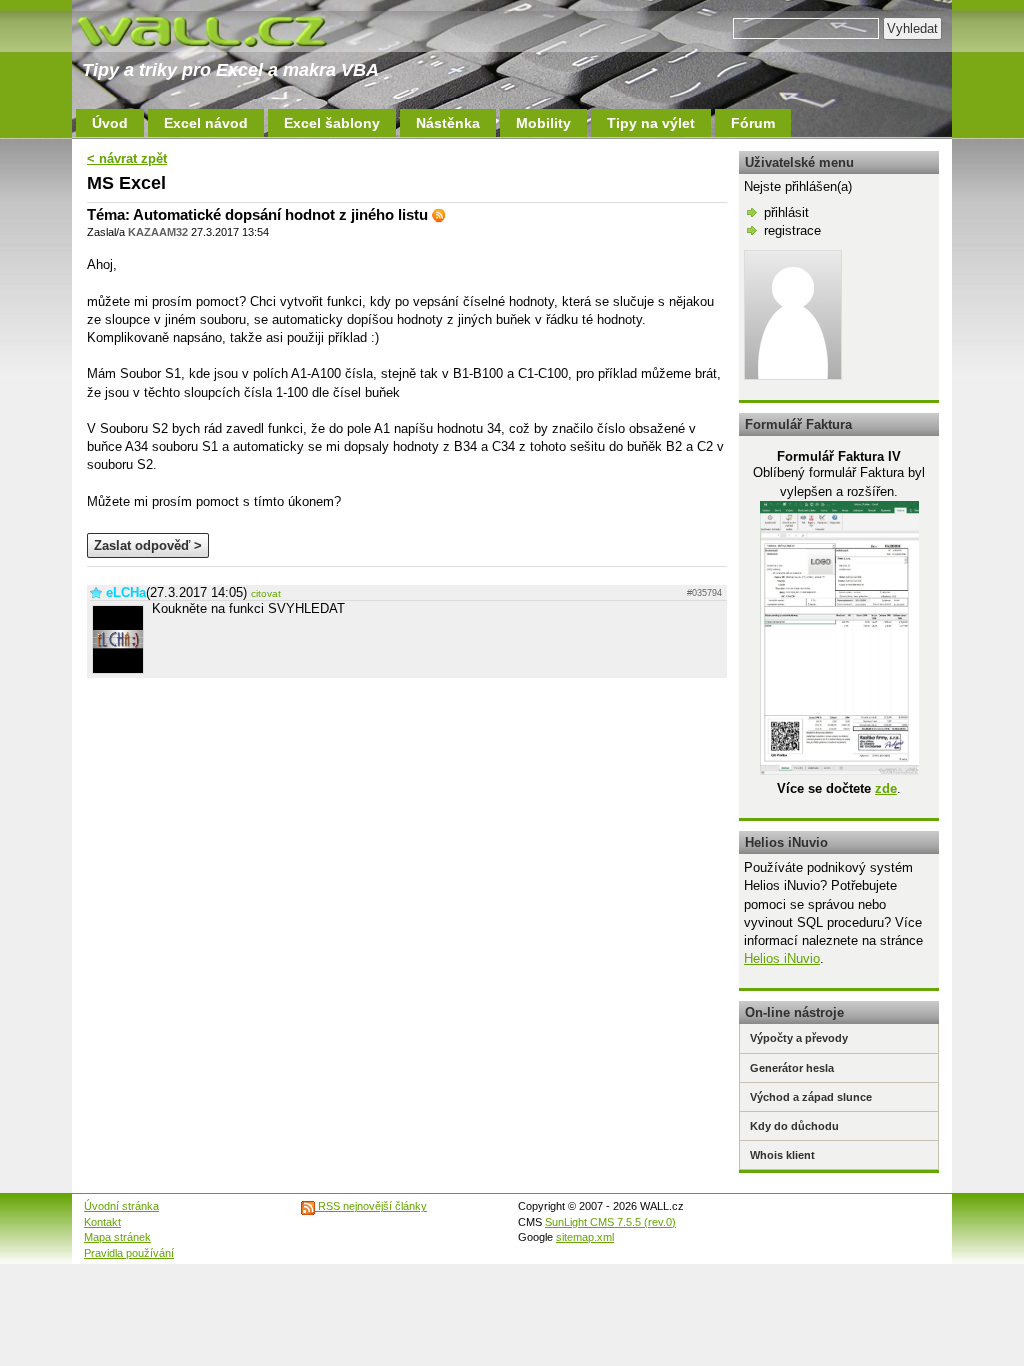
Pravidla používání (129, 1253)
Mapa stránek (117, 1237)
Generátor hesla (792, 1068)
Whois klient (782, 1155)
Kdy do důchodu (794, 1126)
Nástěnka (448, 123)
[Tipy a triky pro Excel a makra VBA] (222, 30)
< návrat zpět (127, 158)
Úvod (110, 123)
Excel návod (206, 123)
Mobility (543, 123)
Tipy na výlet (651, 123)
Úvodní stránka (121, 1206)
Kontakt (102, 1222)
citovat (266, 593)
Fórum (753, 123)
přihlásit (786, 212)
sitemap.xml (585, 1237)
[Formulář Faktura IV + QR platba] (839, 770)
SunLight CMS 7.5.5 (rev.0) (610, 1222)
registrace (792, 230)
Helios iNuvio (782, 958)
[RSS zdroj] (439, 214)
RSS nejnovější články (371, 1206)
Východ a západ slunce (811, 1097)
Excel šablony (332, 123)
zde (886, 788)
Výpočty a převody (799, 1038)
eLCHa (126, 592)
